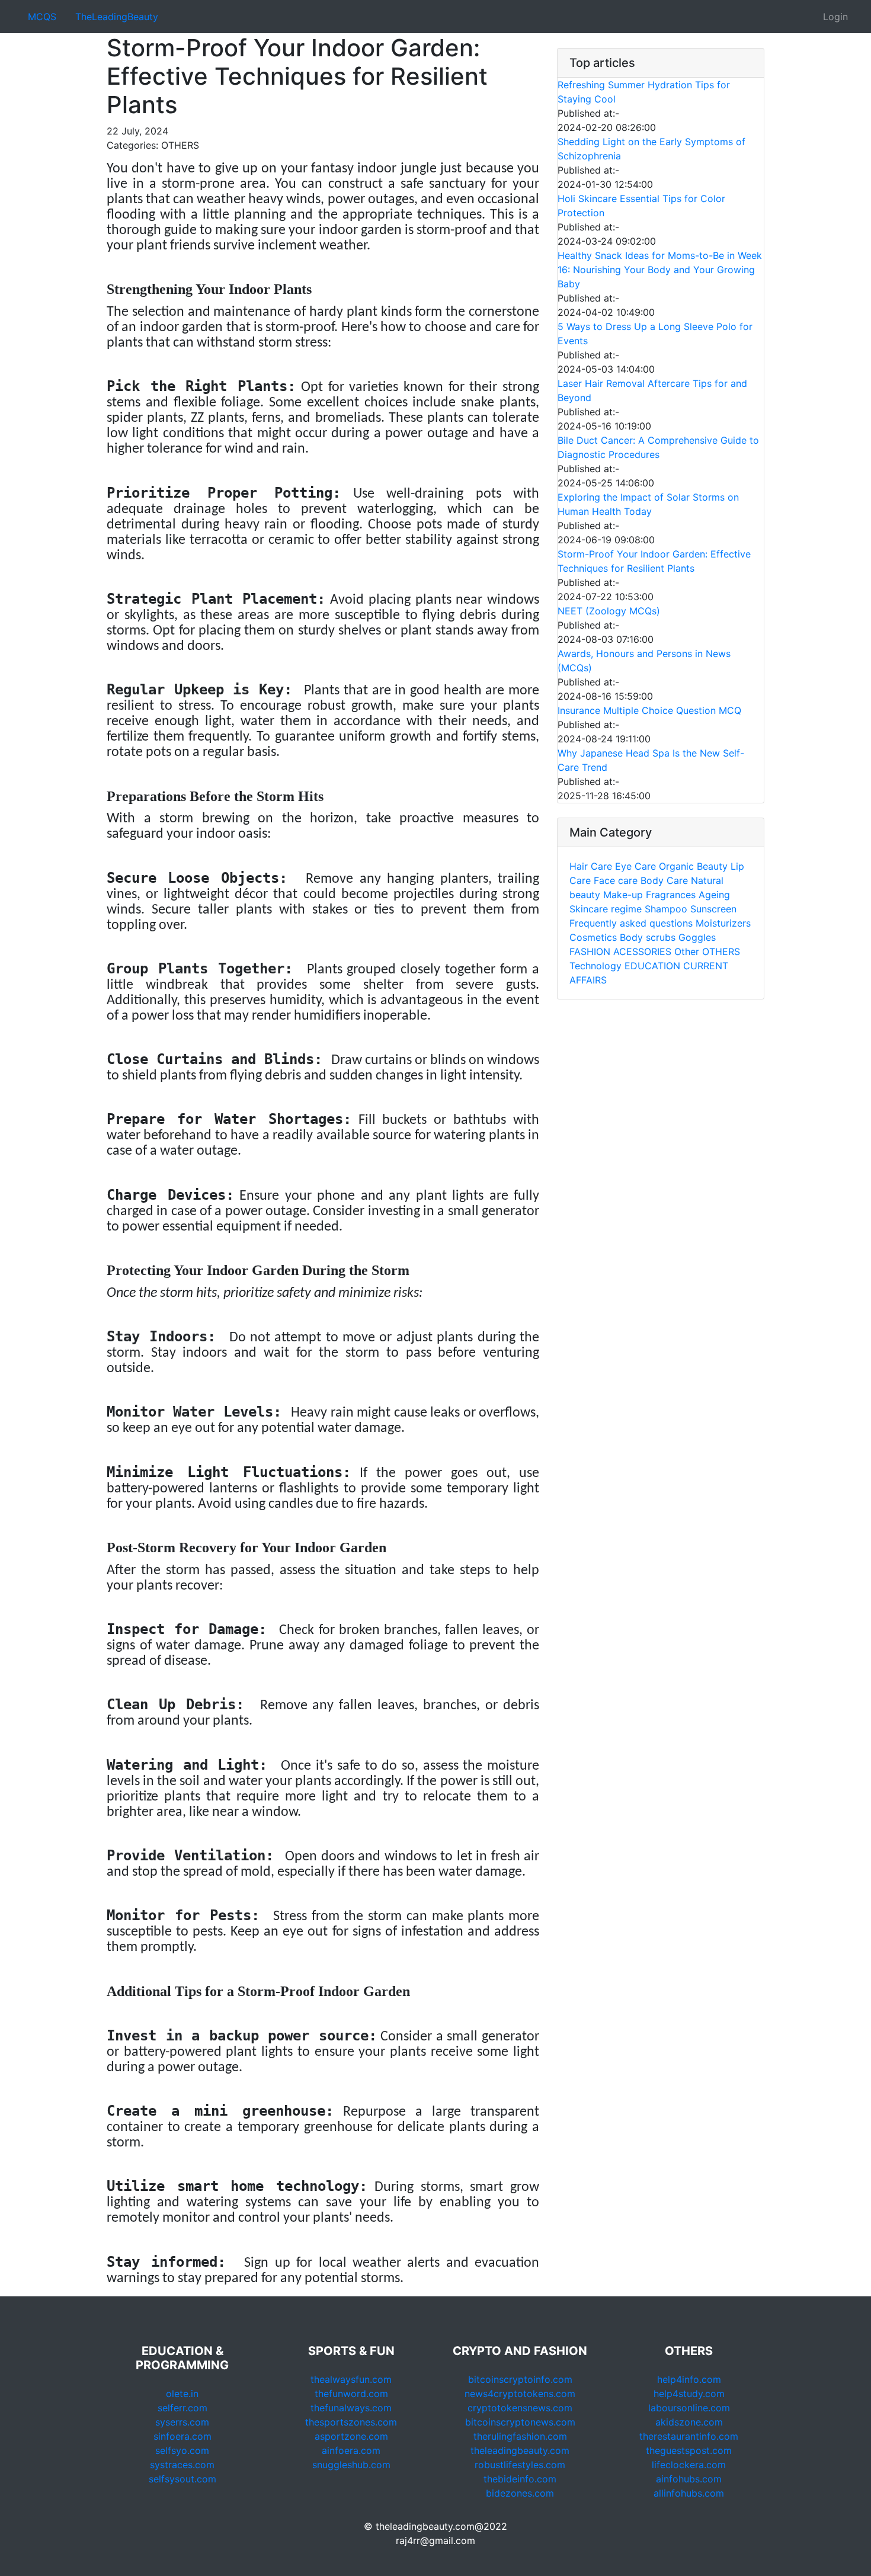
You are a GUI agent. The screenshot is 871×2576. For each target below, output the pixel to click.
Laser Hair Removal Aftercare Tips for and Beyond (652, 390)
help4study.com (689, 2394)
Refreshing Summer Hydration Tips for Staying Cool (644, 92)
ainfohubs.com (689, 2479)
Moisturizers (723, 923)
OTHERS (721, 951)
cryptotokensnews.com (520, 2408)
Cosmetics (593, 937)
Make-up (623, 895)
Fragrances (671, 895)
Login (835, 17)
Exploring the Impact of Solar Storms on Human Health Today (648, 504)
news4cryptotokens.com (520, 2394)
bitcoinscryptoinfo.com (520, 2379)
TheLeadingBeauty (117, 17)
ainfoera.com (351, 2450)
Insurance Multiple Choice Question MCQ (649, 710)
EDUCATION (652, 966)
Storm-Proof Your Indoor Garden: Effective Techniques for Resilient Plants (654, 561)
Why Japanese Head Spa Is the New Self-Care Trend (651, 760)
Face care (616, 880)
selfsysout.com (182, 2479)
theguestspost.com (689, 2450)
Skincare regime (606, 909)
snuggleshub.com (351, 2465)
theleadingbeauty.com (520, 2450)
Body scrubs (648, 937)
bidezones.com (520, 2493)
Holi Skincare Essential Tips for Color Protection (641, 206)
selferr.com (182, 2408)
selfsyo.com (182, 2450)
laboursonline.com (689, 2408)
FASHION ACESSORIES (620, 951)
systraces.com (182, 2465)
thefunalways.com (351, 2408)
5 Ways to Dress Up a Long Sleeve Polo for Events (655, 334)
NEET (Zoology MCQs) (609, 611)
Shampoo (666, 909)
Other (687, 951)
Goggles (697, 937)
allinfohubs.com (689, 2493)
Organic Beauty (693, 866)
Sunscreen (713, 909)
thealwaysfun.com (351, 2379)
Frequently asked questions (631, 923)
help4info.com (689, 2379)
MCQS (42, 17)
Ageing (714, 895)
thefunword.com (351, 2394)
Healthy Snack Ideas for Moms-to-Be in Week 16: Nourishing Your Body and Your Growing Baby (660, 270)
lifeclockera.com (689, 2465)
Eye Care (635, 866)
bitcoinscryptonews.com (520, 2422)
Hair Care (591, 866)
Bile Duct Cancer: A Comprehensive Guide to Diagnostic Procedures (658, 447)
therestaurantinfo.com (689, 2436)
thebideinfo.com (520, 2479)
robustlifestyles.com (520, 2465)
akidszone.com (689, 2422)
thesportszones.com (351, 2422)
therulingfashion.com (520, 2436)
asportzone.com (351, 2436)
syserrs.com (182, 2422)
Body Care (664, 880)
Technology (595, 966)
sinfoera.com (182, 2436)
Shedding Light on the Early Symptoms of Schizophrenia (651, 149)
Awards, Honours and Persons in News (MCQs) (644, 661)
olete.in (182, 2394)
